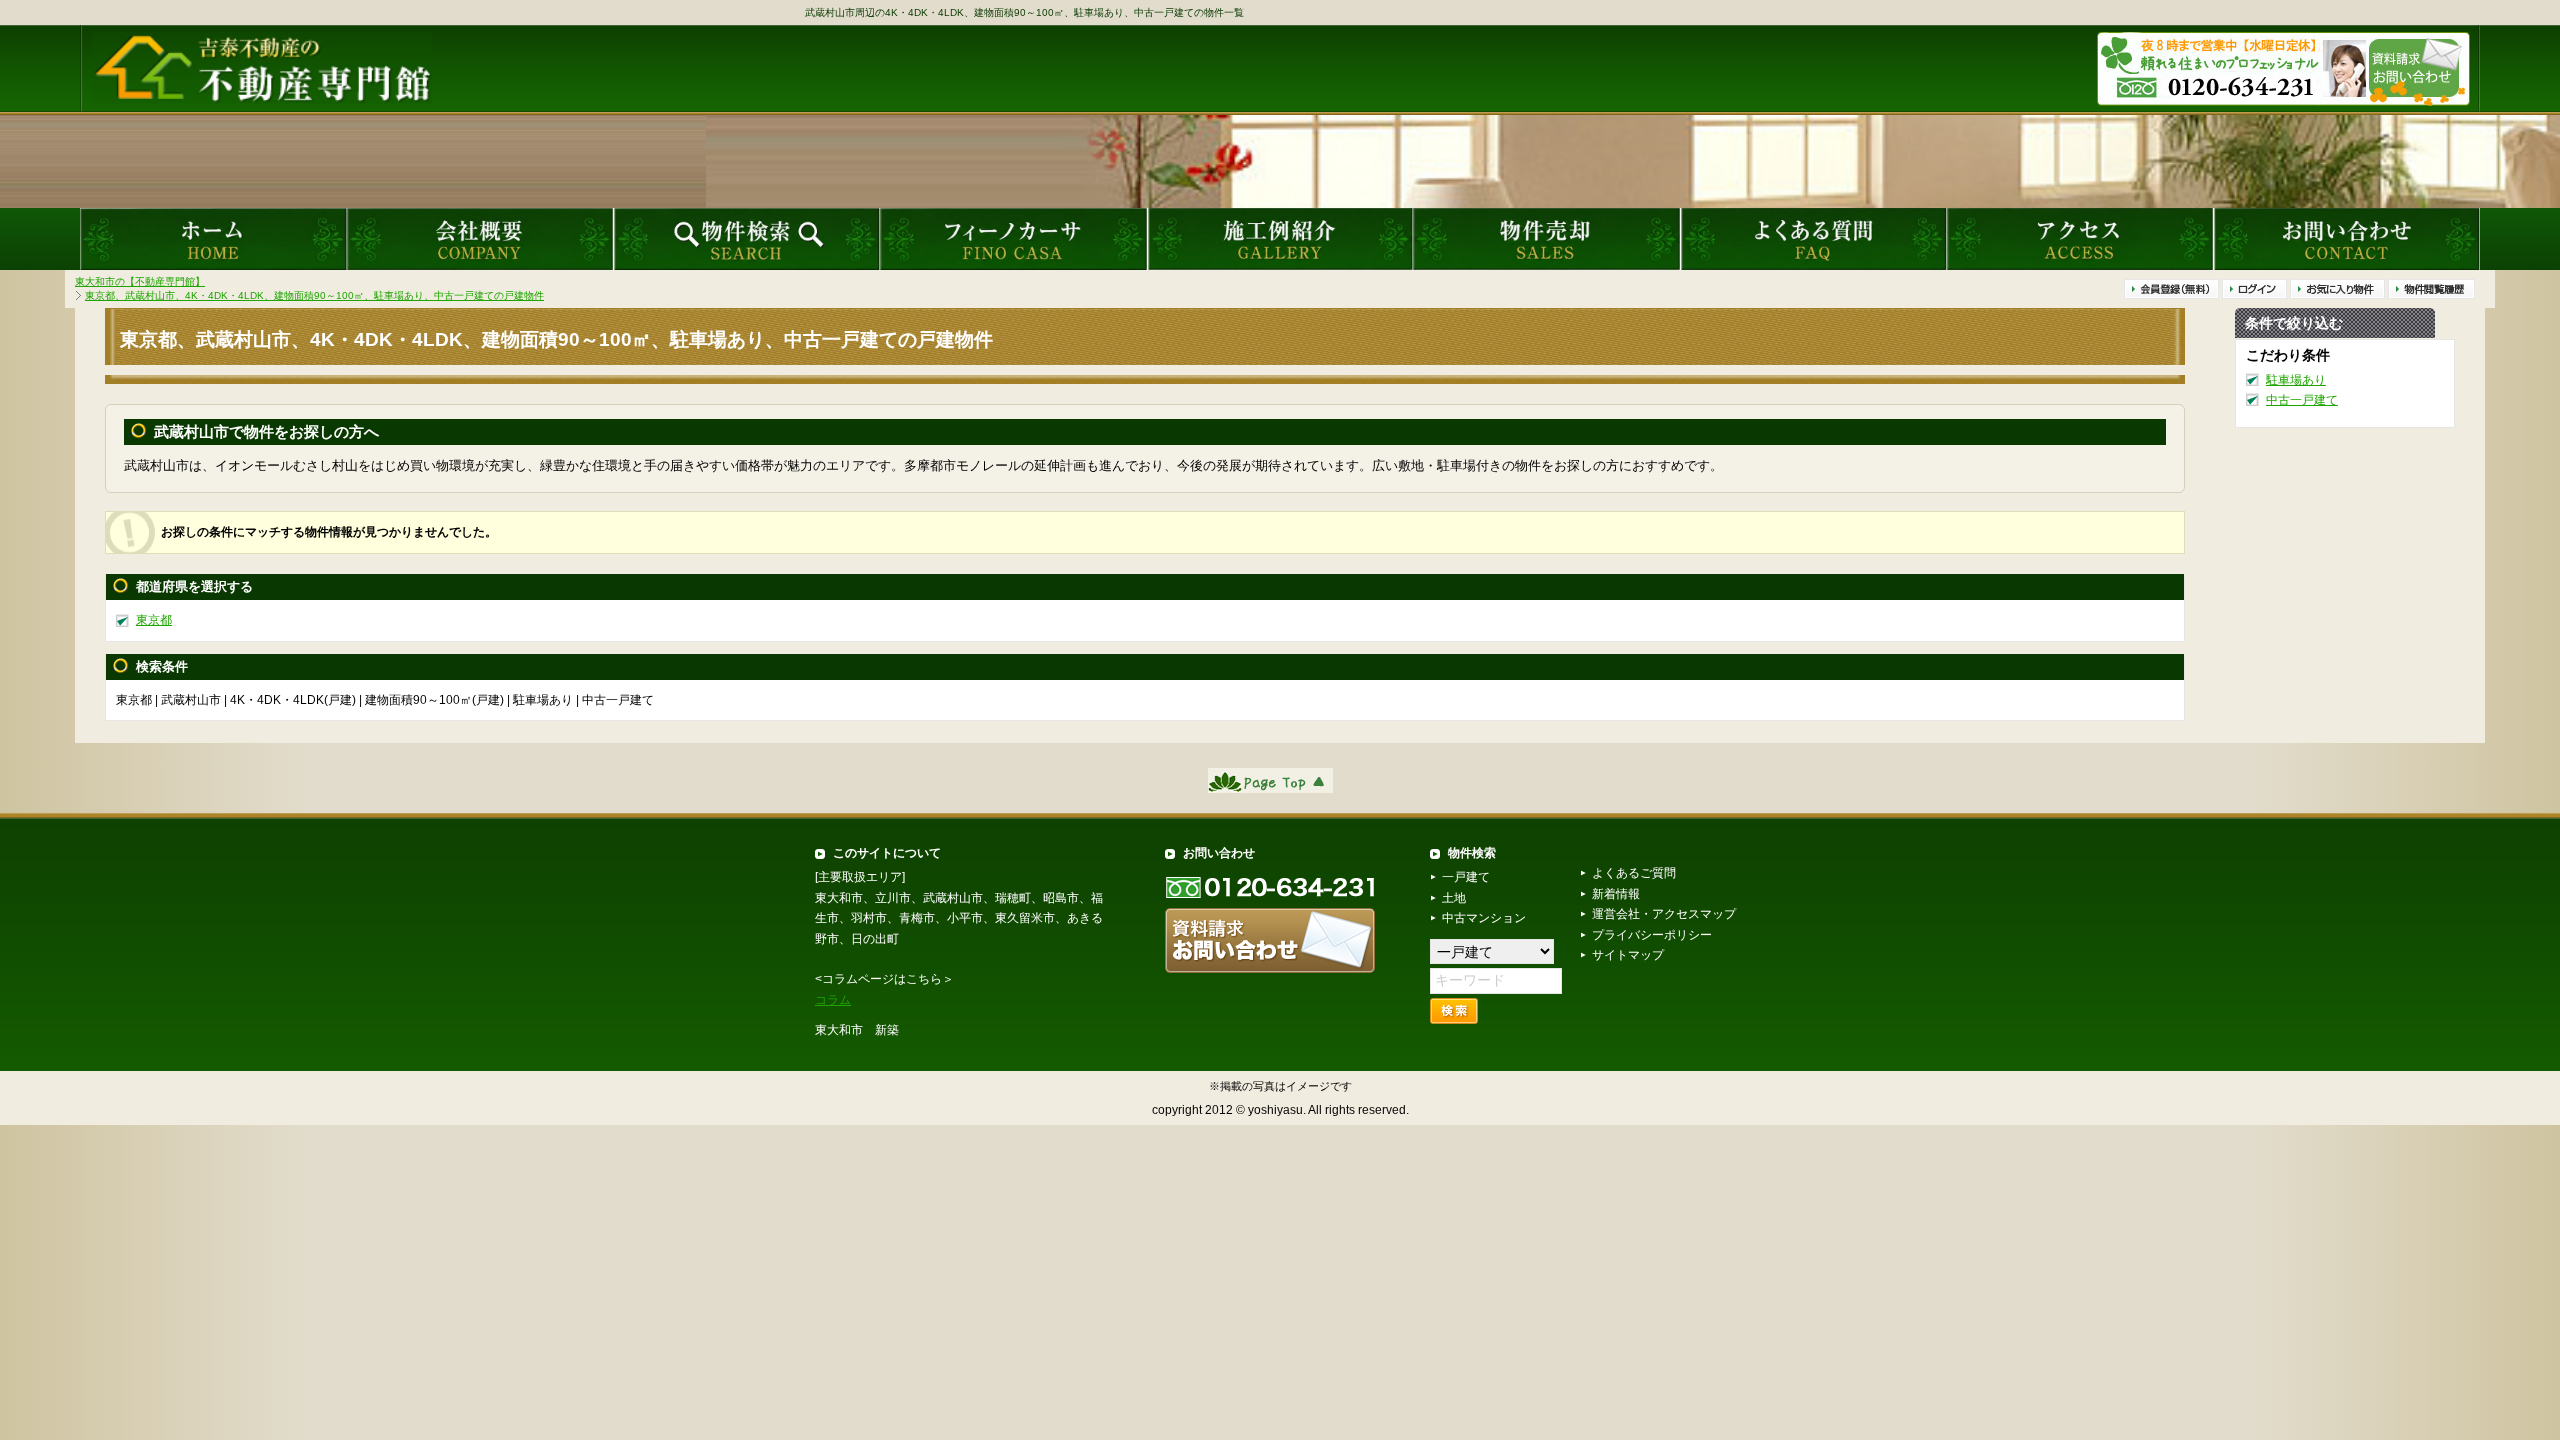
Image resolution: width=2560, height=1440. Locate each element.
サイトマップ (1628, 955)
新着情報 (1616, 894)
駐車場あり (2296, 379)
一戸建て (1466, 877)
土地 (1454, 898)
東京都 (154, 620)
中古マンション (1484, 918)
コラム (833, 1000)
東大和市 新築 (857, 1030)
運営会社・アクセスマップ (1664, 914)
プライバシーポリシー (1652, 935)
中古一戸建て (2302, 400)
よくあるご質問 (1634, 873)
